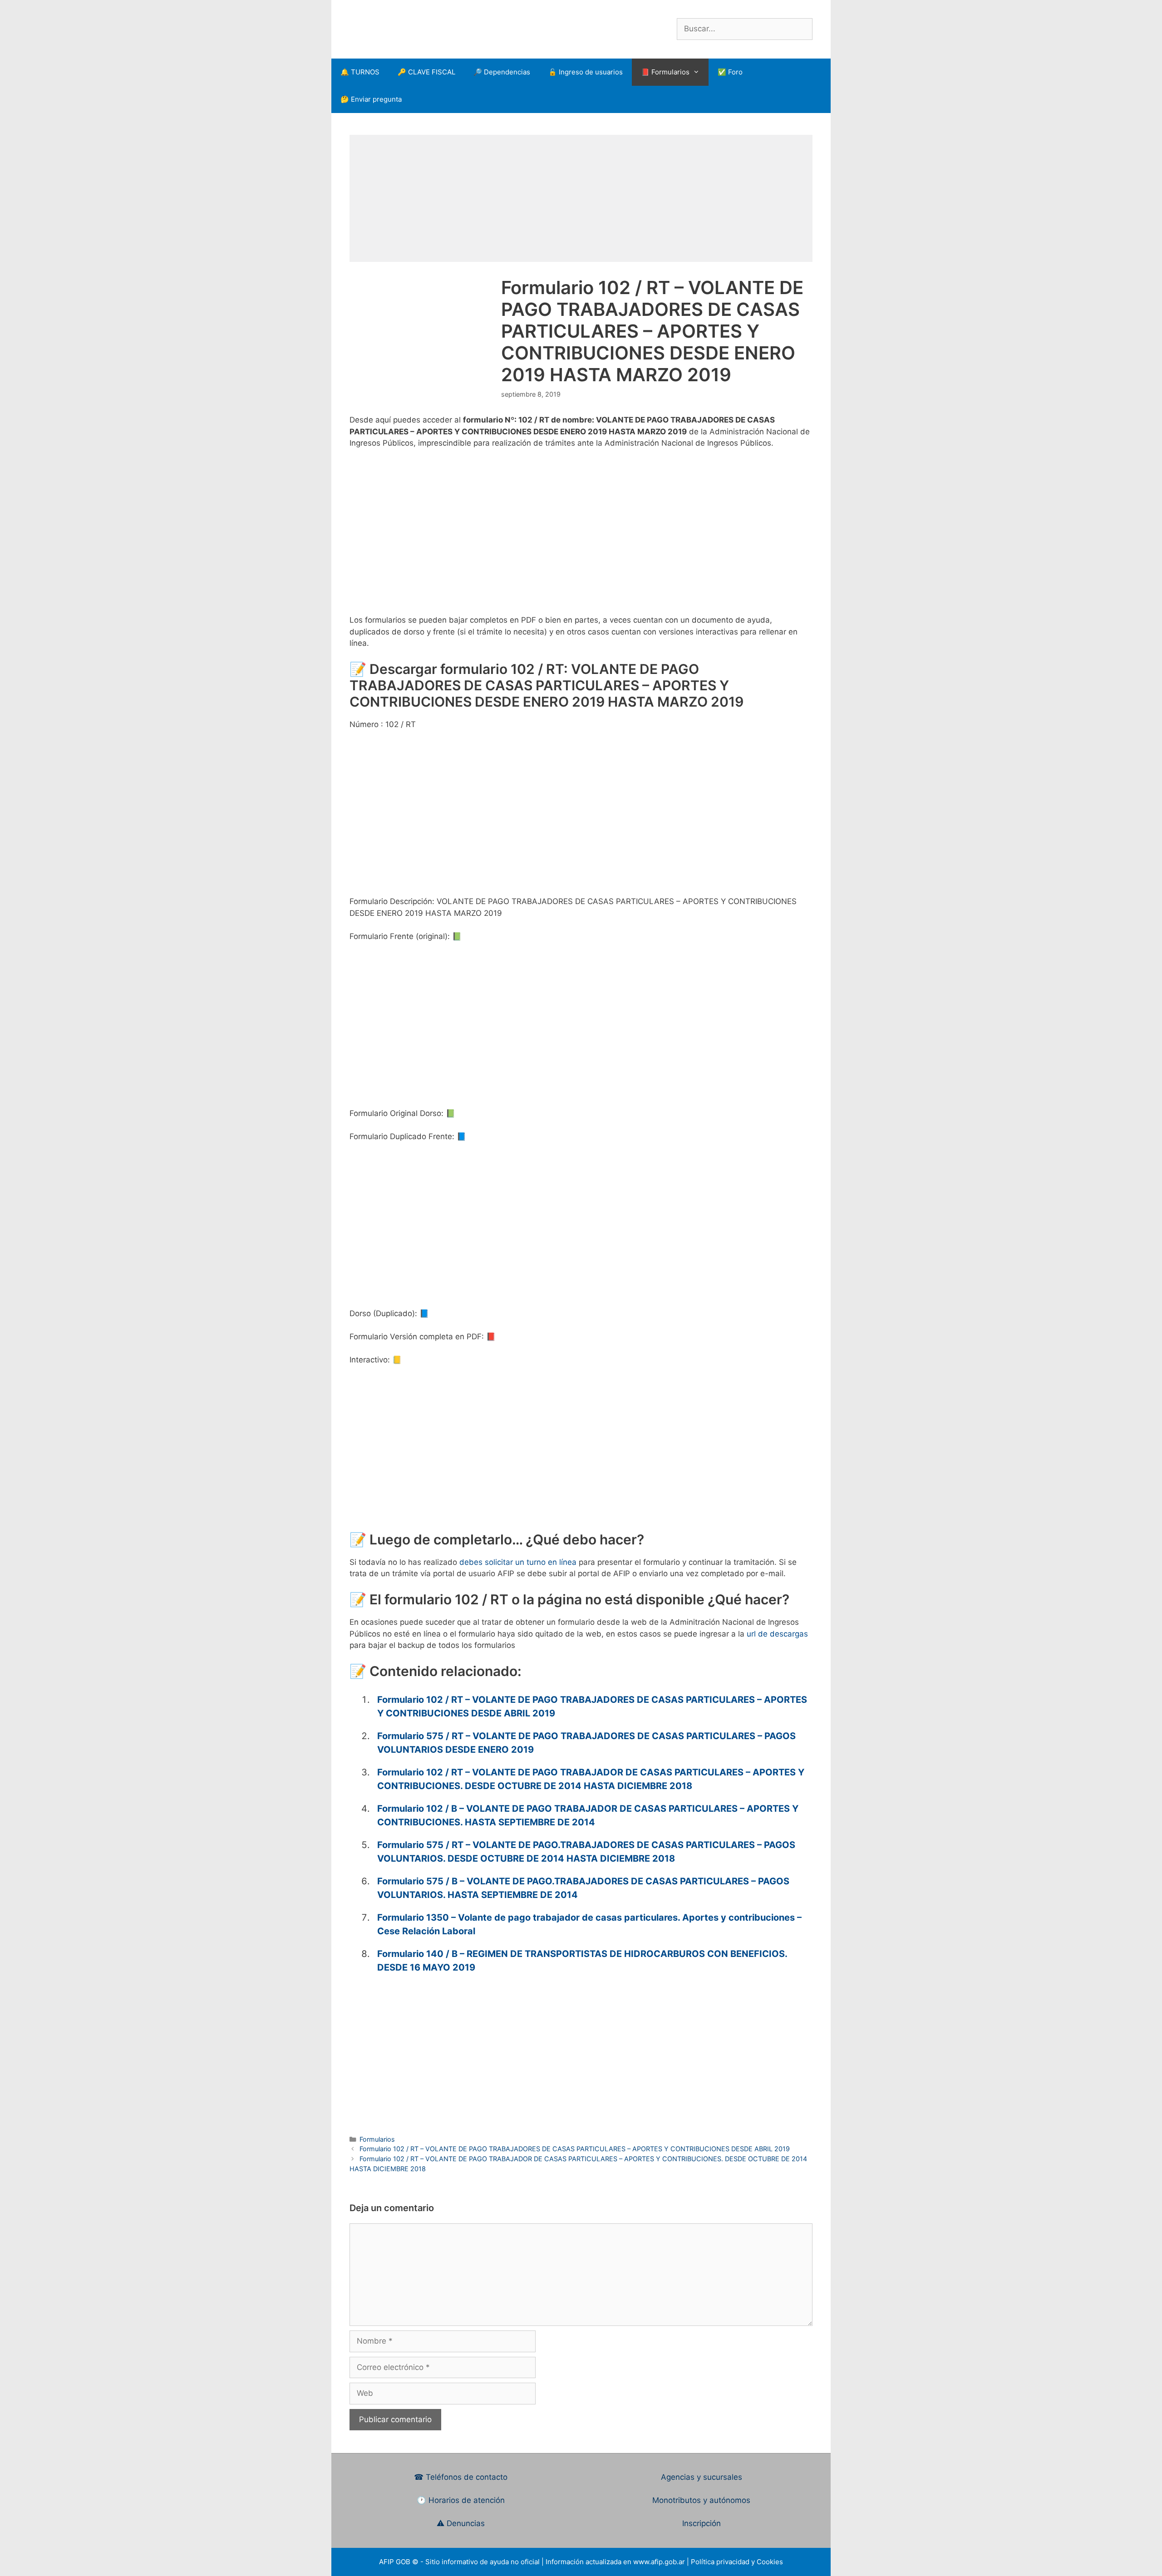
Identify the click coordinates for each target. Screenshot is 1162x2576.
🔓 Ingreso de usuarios (586, 72)
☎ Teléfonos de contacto (461, 2477)
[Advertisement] (581, 198)
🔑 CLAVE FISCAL (426, 72)
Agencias (679, 2477)
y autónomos (727, 2500)
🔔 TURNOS (360, 72)
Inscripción (702, 2523)
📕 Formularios (665, 72)
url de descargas (777, 1634)
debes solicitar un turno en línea (518, 1562)
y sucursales (719, 2477)
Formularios (377, 2139)
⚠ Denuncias (461, 2523)
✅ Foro (730, 72)
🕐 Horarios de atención (461, 2500)
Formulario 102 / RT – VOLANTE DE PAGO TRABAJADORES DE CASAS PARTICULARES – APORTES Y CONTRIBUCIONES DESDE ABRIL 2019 (575, 2149)
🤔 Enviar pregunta (371, 99)
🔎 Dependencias (502, 72)
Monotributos (677, 2500)
